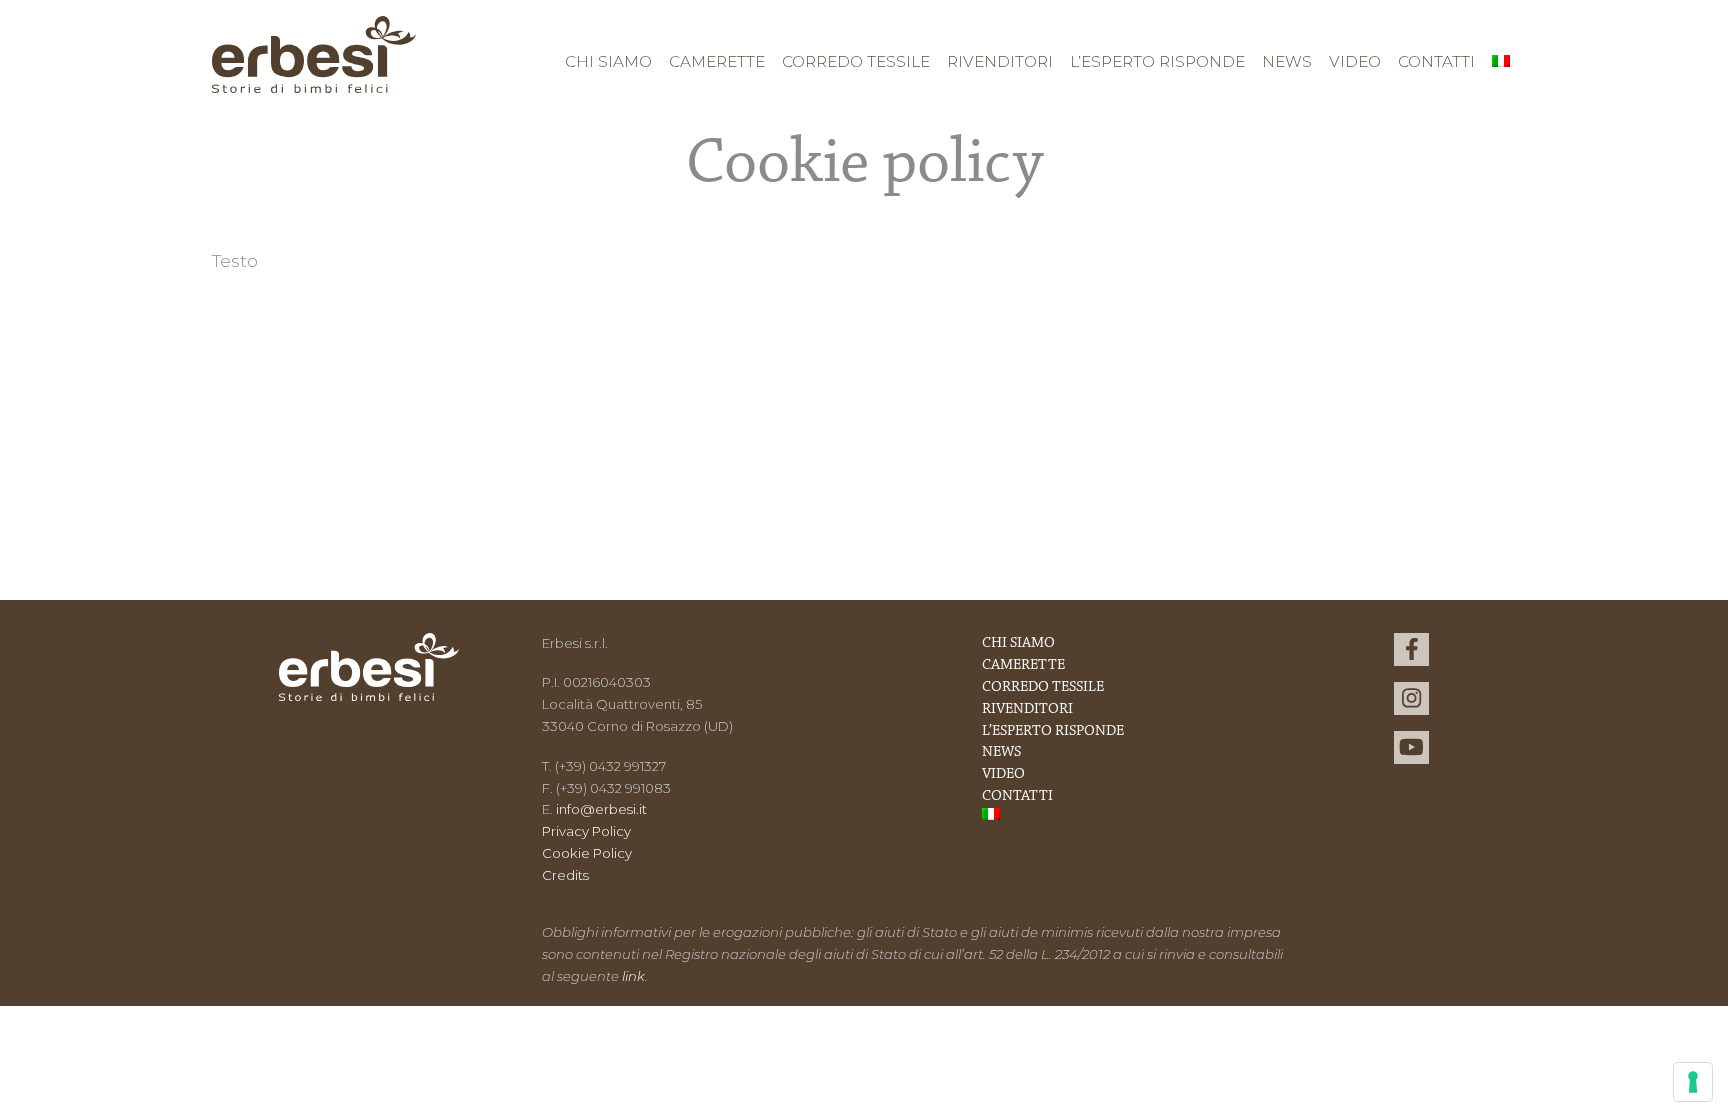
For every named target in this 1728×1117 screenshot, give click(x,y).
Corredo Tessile (856, 61)
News (1287, 61)
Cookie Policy (587, 853)
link (633, 976)
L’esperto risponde (1157, 61)
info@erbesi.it (601, 809)
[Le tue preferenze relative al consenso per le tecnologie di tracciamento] (1693, 1082)
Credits (565, 875)
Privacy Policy (586, 831)
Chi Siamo (608, 61)
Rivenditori (1000, 61)
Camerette (717, 61)
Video (1355, 61)
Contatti (1436, 61)
